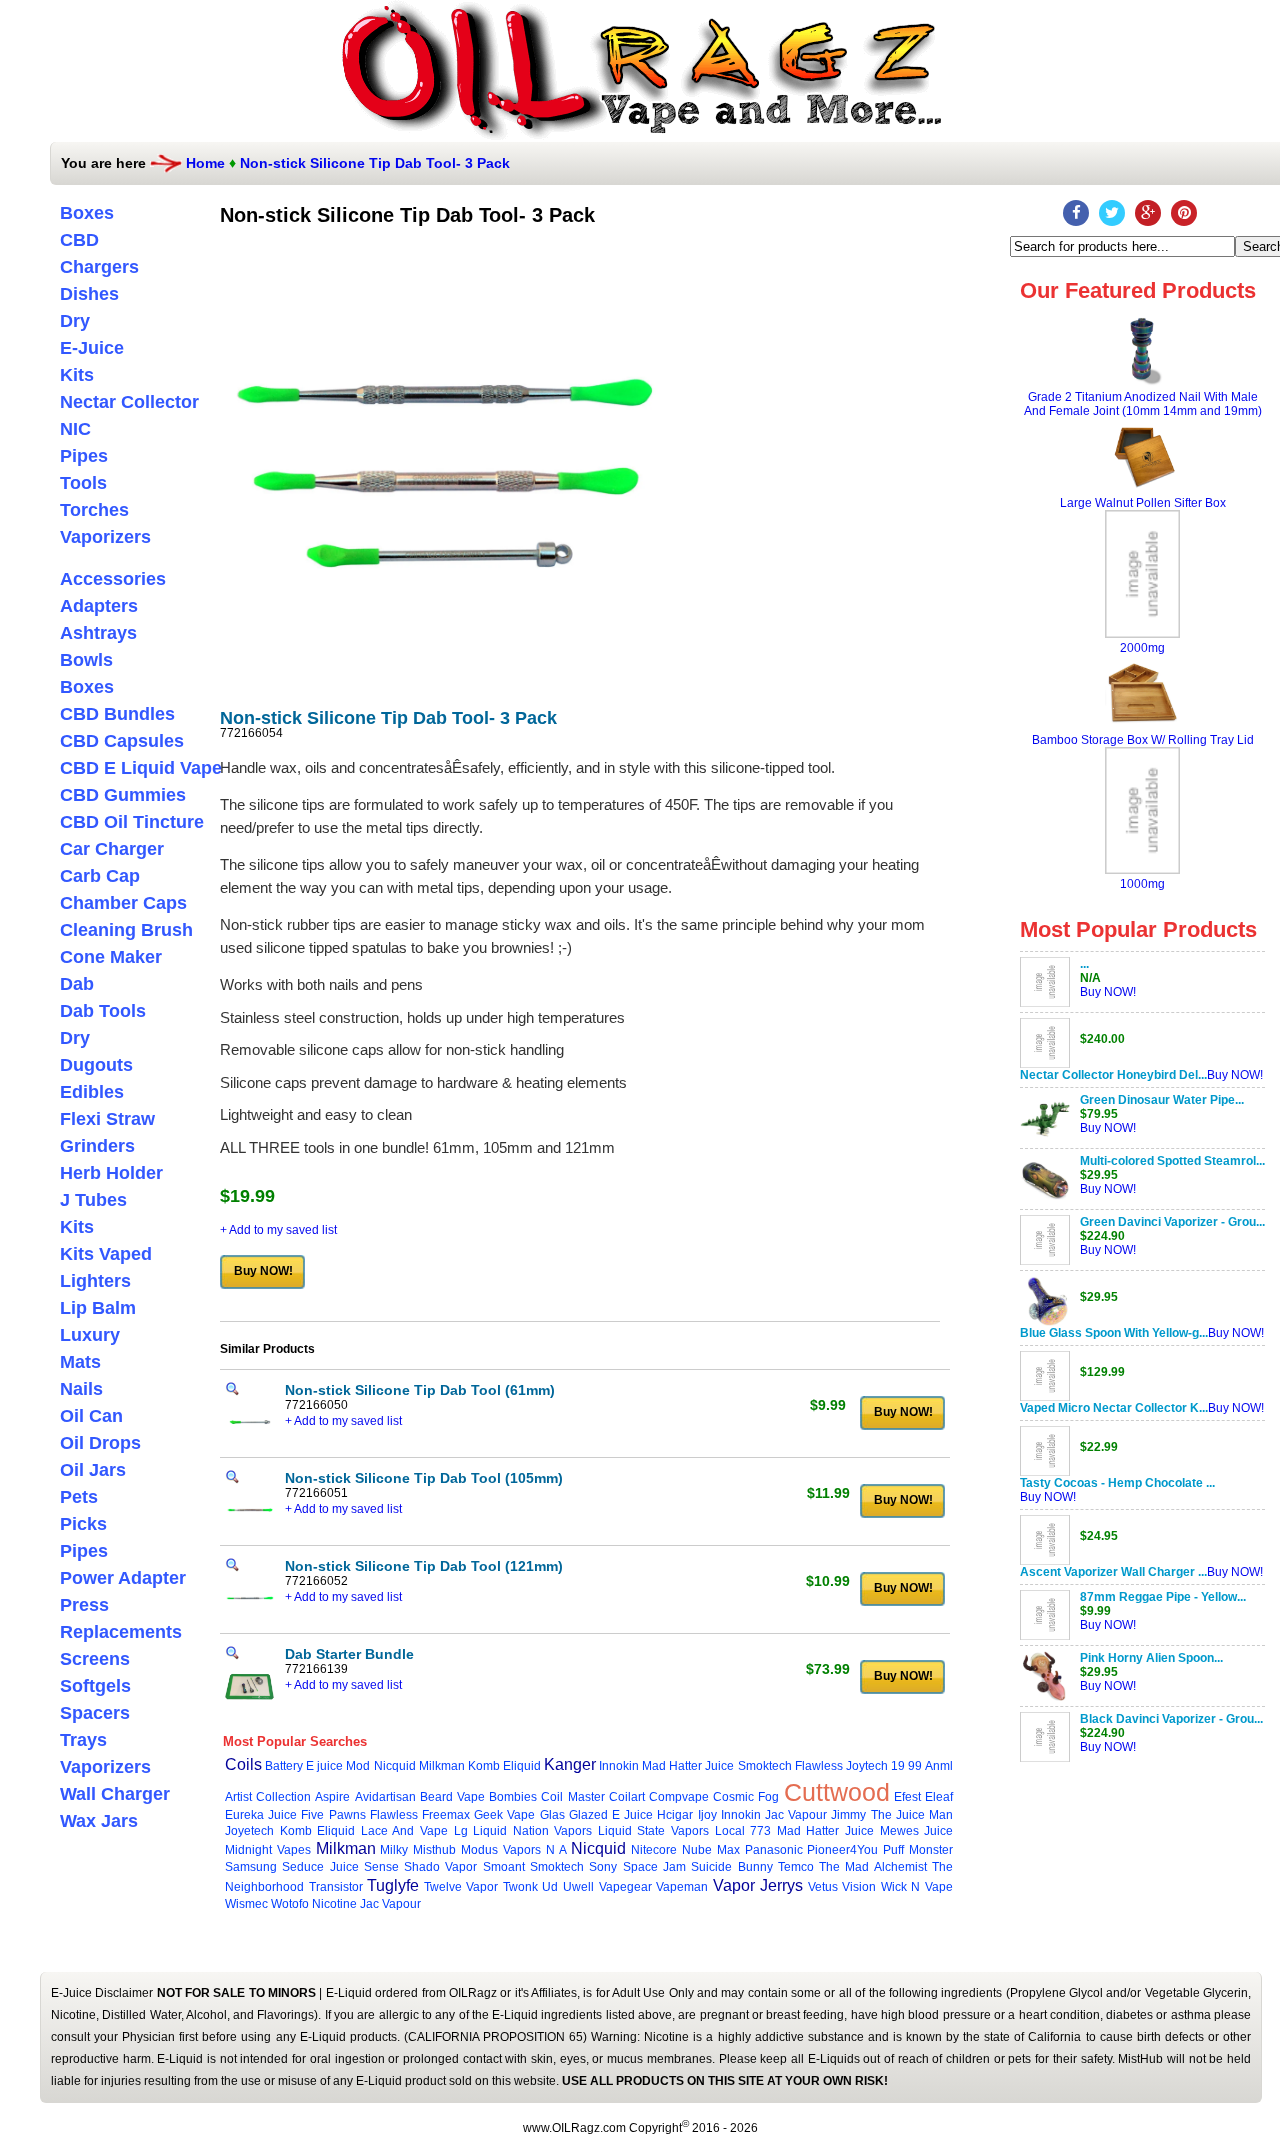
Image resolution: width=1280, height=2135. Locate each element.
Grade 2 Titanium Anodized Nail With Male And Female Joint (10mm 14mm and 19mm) (1143, 404)
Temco (796, 1867)
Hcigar (675, 1815)
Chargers (99, 267)
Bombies (513, 1797)
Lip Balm (98, 1308)
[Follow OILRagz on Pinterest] (1184, 213)
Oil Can (91, 1416)
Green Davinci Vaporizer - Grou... (1172, 1222)
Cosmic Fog (746, 1797)
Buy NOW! (1108, 992)
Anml (939, 1766)
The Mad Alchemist (873, 1867)
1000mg (1142, 884)
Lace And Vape (404, 1831)
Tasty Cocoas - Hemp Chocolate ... (1117, 1483)
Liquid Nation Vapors (532, 1831)
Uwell (578, 1887)
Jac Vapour (796, 1815)
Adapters (99, 606)
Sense (381, 1867)
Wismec (246, 1904)
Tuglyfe (393, 1885)
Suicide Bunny (731, 1867)
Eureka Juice (261, 1815)
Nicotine (334, 1904)
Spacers (95, 1713)
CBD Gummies (123, 795)
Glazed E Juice (611, 1815)
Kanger (570, 1764)
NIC (75, 429)
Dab (77, 984)
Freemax (446, 1815)
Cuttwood (837, 1792)
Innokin (619, 1766)
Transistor (336, 1887)
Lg (461, 1831)
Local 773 (743, 1831)
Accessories (113, 579)
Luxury (90, 1335)
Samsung (251, 1867)
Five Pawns (333, 1815)
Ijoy (707, 1815)
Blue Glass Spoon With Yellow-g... (1114, 1333)
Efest (907, 1797)
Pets (79, 1497)
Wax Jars (99, 1821)
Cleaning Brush (126, 930)
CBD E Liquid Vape (141, 768)
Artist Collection (268, 1797)
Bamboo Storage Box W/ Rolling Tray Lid (1143, 740)
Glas (552, 1815)
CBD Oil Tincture (132, 822)
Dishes (89, 294)
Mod (358, 1766)
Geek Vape (504, 1815)
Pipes (84, 456)
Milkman (442, 1766)
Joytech (867, 1766)
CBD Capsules (122, 741)
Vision (859, 1887)
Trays (83, 1740)
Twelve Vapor (461, 1887)
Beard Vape (452, 1797)
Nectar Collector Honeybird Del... (1113, 1075)
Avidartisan (385, 1797)
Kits (77, 375)
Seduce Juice (320, 1867)
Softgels (95, 1686)
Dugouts (96, 1065)
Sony (603, 1867)
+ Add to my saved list (278, 1230)
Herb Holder (111, 1173)
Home (205, 163)
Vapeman (682, 1887)
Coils (243, 1764)
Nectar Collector (129, 402)
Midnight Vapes (268, 1850)
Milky (394, 1850)
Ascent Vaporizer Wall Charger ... (1113, 1572)
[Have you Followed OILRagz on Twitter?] (1112, 213)
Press (84, 1605)
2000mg (1142, 648)
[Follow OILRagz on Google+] (1148, 213)
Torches (94, 510)
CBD (79, 240)
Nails (81, 1389)
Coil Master (572, 1797)
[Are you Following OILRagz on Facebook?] (1076, 213)
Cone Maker (111, 957)
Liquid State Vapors (653, 1831)
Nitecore (654, 1850)
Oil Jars (93, 1470)
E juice (324, 1766)
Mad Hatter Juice (688, 1766)
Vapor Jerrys (758, 1885)
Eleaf (939, 1797)
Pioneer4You (842, 1850)
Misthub (434, 1850)
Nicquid (395, 1766)
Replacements (121, 1632)
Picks (83, 1524)
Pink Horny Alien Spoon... (1151, 1658)
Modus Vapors (501, 1850)
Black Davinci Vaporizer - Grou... (1171, 1719)
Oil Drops (100, 1443)
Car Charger (112, 849)
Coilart (627, 1797)
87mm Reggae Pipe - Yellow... (1163, 1597)
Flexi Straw (107, 1119)
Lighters (95, 1281)
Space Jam (654, 1867)
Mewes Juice (917, 1831)
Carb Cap (100, 876)
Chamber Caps (123, 903)
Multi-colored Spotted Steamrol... (1172, 1161)
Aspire (332, 1797)
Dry (75, 321)
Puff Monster (918, 1850)
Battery (284, 1766)
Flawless (819, 1766)
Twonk (520, 1887)
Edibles (92, 1092)
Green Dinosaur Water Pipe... (1162, 1100)
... (1084, 964)
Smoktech (765, 1766)
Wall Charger (115, 1794)
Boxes (87, 213)
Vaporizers (105, 537)
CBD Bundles (117, 714)
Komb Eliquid (504, 1766)
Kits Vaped (106, 1254)
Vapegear (625, 1887)
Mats (80, 1362)
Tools (83, 483)
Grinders (97, 1146)
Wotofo (290, 1904)
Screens (95, 1659)
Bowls (86, 660)
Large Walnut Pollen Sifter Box (1143, 503)
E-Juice (92, 348)
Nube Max (711, 1850)
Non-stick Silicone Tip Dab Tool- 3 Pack (375, 163)
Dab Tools (103, 1011)
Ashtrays (98, 633)
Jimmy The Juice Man (892, 1815)
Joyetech (249, 1831)
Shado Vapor (440, 1867)
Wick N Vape (917, 1887)
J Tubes (93, 1200)
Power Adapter (123, 1578)
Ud (550, 1887)
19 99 (906, 1766)
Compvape (679, 1797)
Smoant (504, 1867)
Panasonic (774, 1850)
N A (556, 1850)
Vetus (823, 1887)
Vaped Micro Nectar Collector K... (1114, 1408)
